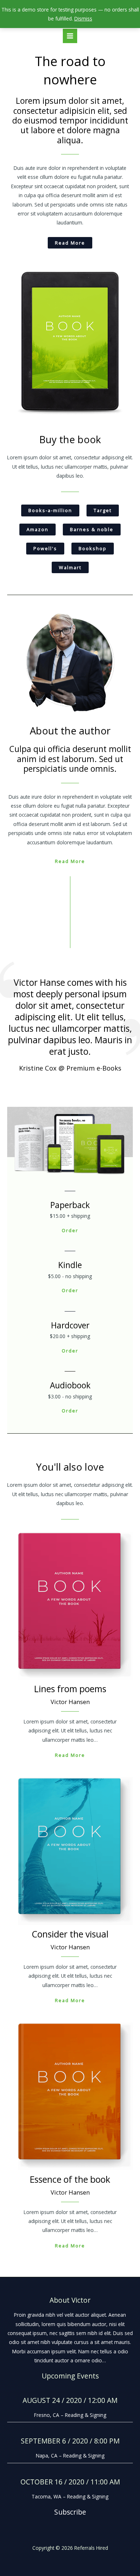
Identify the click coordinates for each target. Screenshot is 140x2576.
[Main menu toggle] (70, 36)
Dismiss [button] (83, 18)
